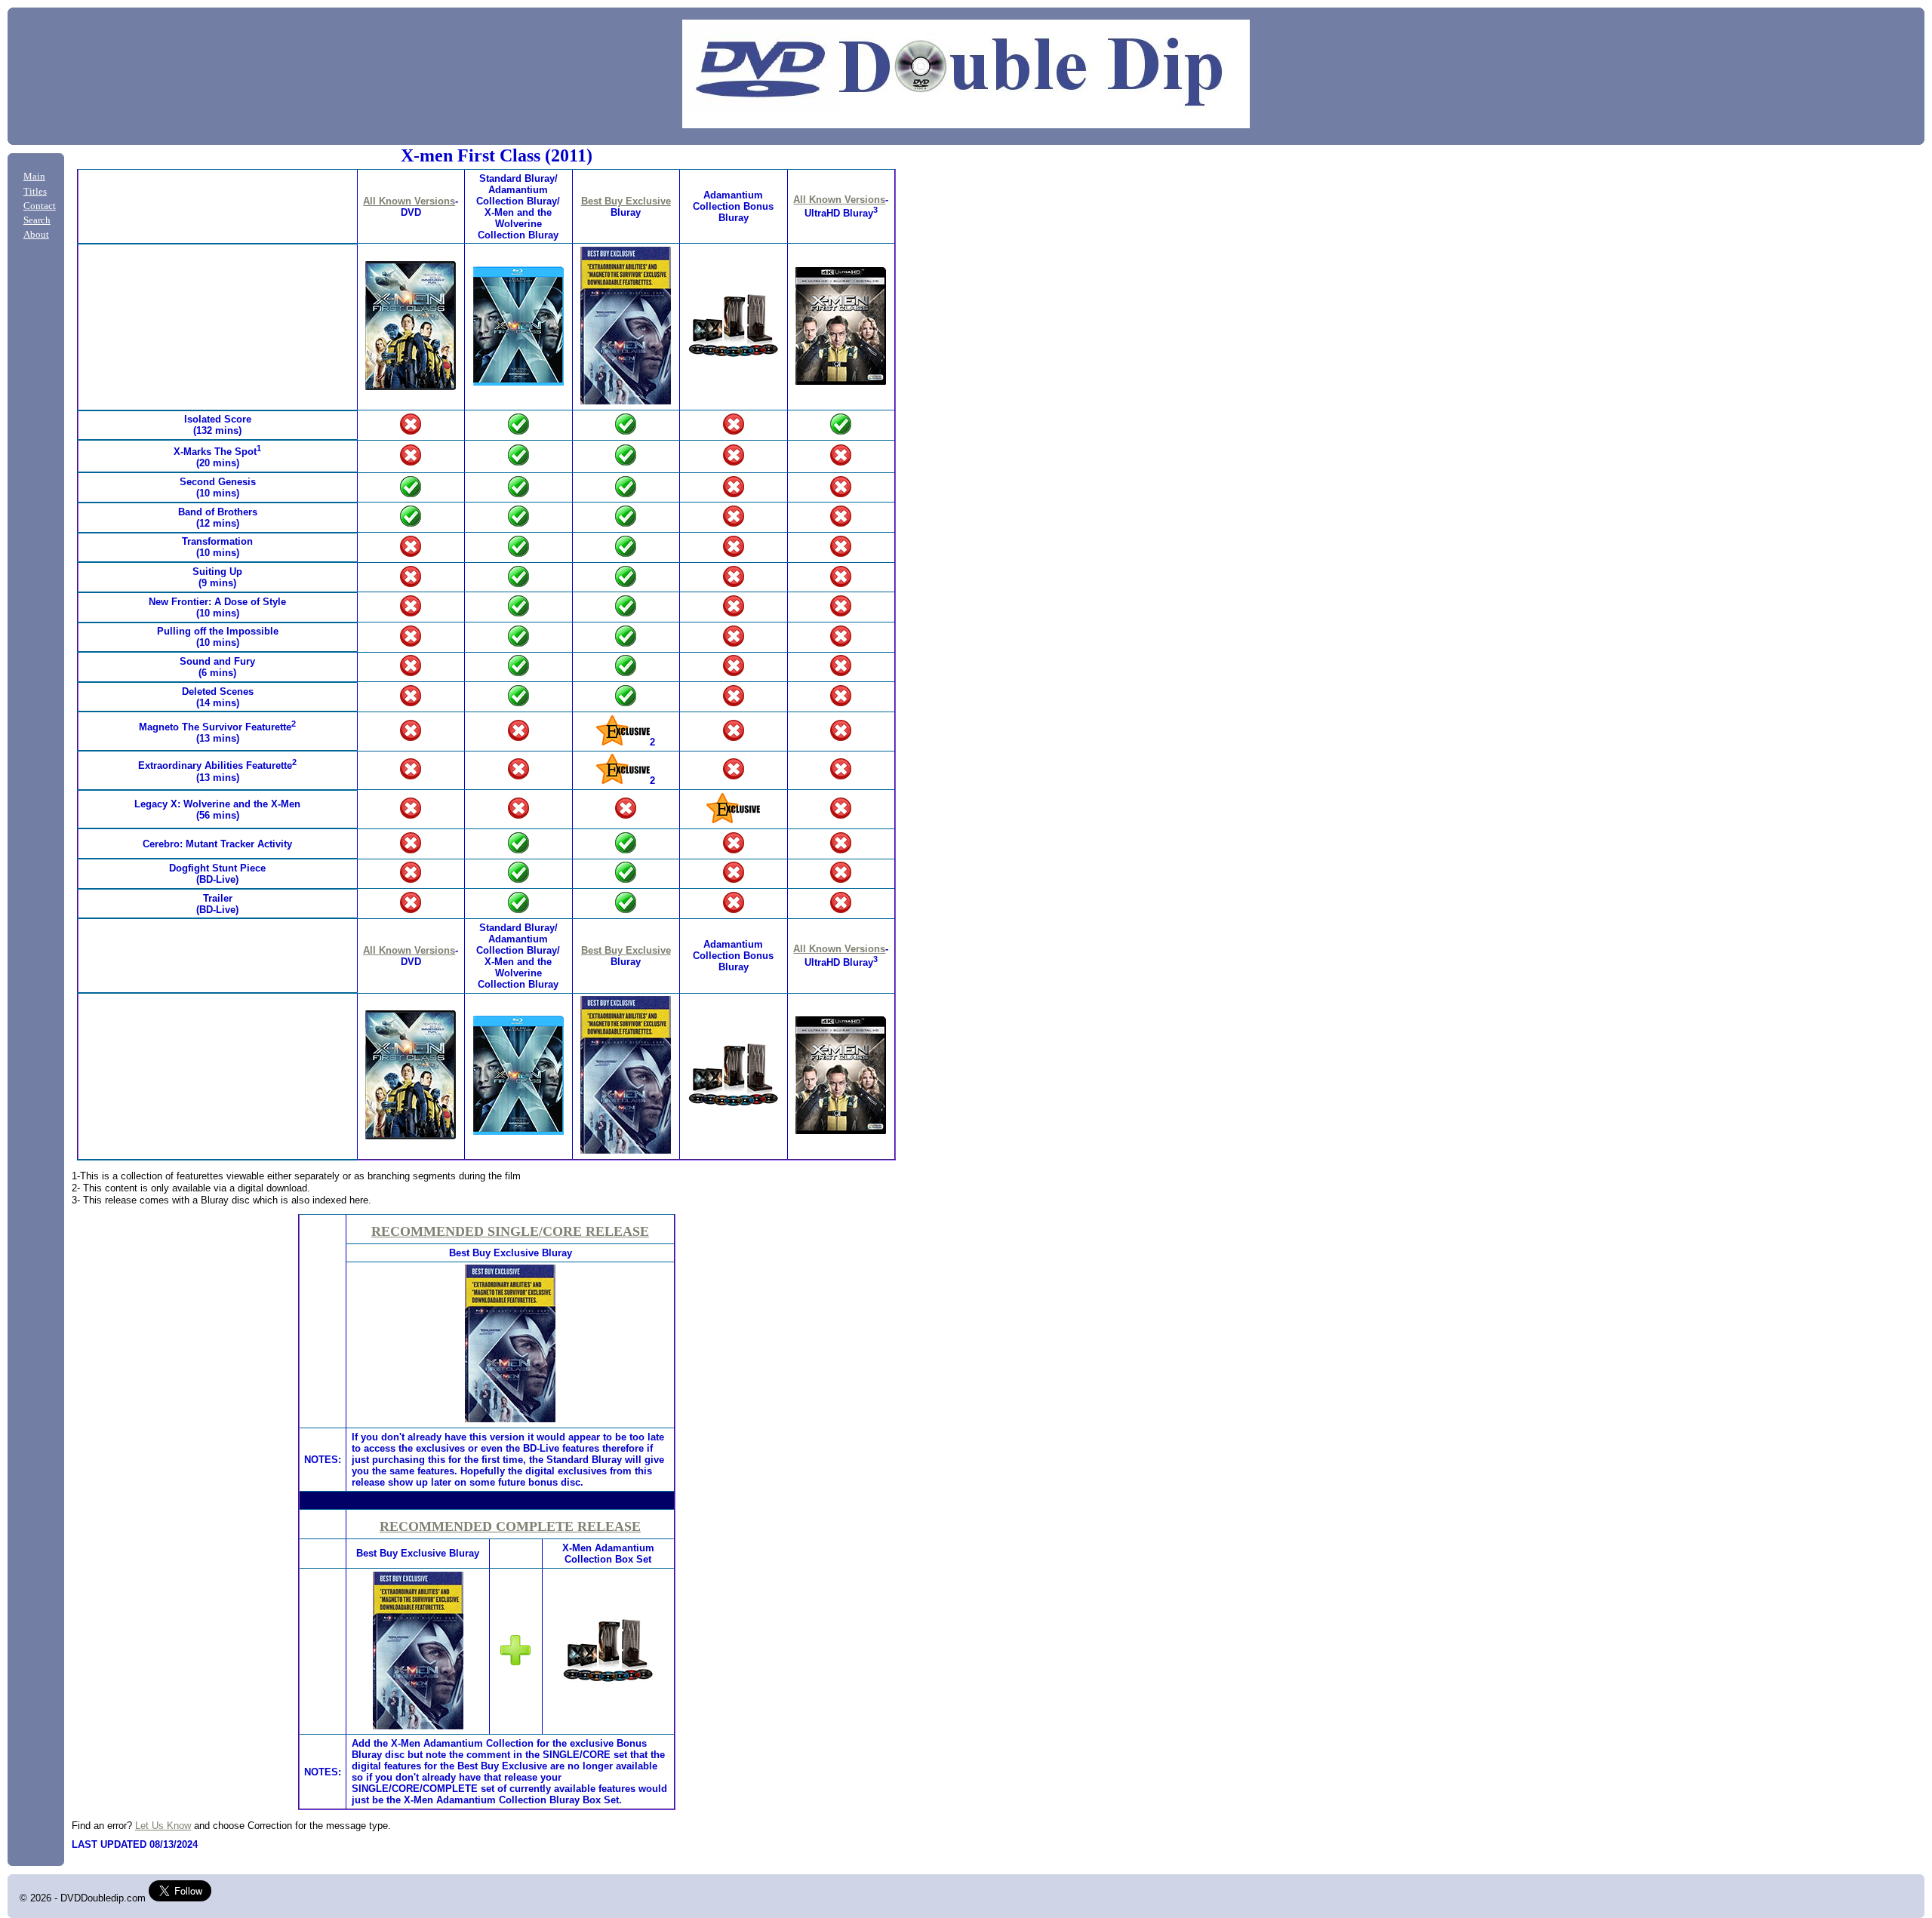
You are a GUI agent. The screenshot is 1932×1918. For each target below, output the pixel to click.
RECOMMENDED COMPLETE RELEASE (510, 1526)
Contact (40, 206)
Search (37, 220)
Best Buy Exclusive (626, 201)
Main (34, 177)
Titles (35, 192)
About (36, 235)
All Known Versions (409, 201)
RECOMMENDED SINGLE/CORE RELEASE (510, 1231)
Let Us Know (163, 1826)
